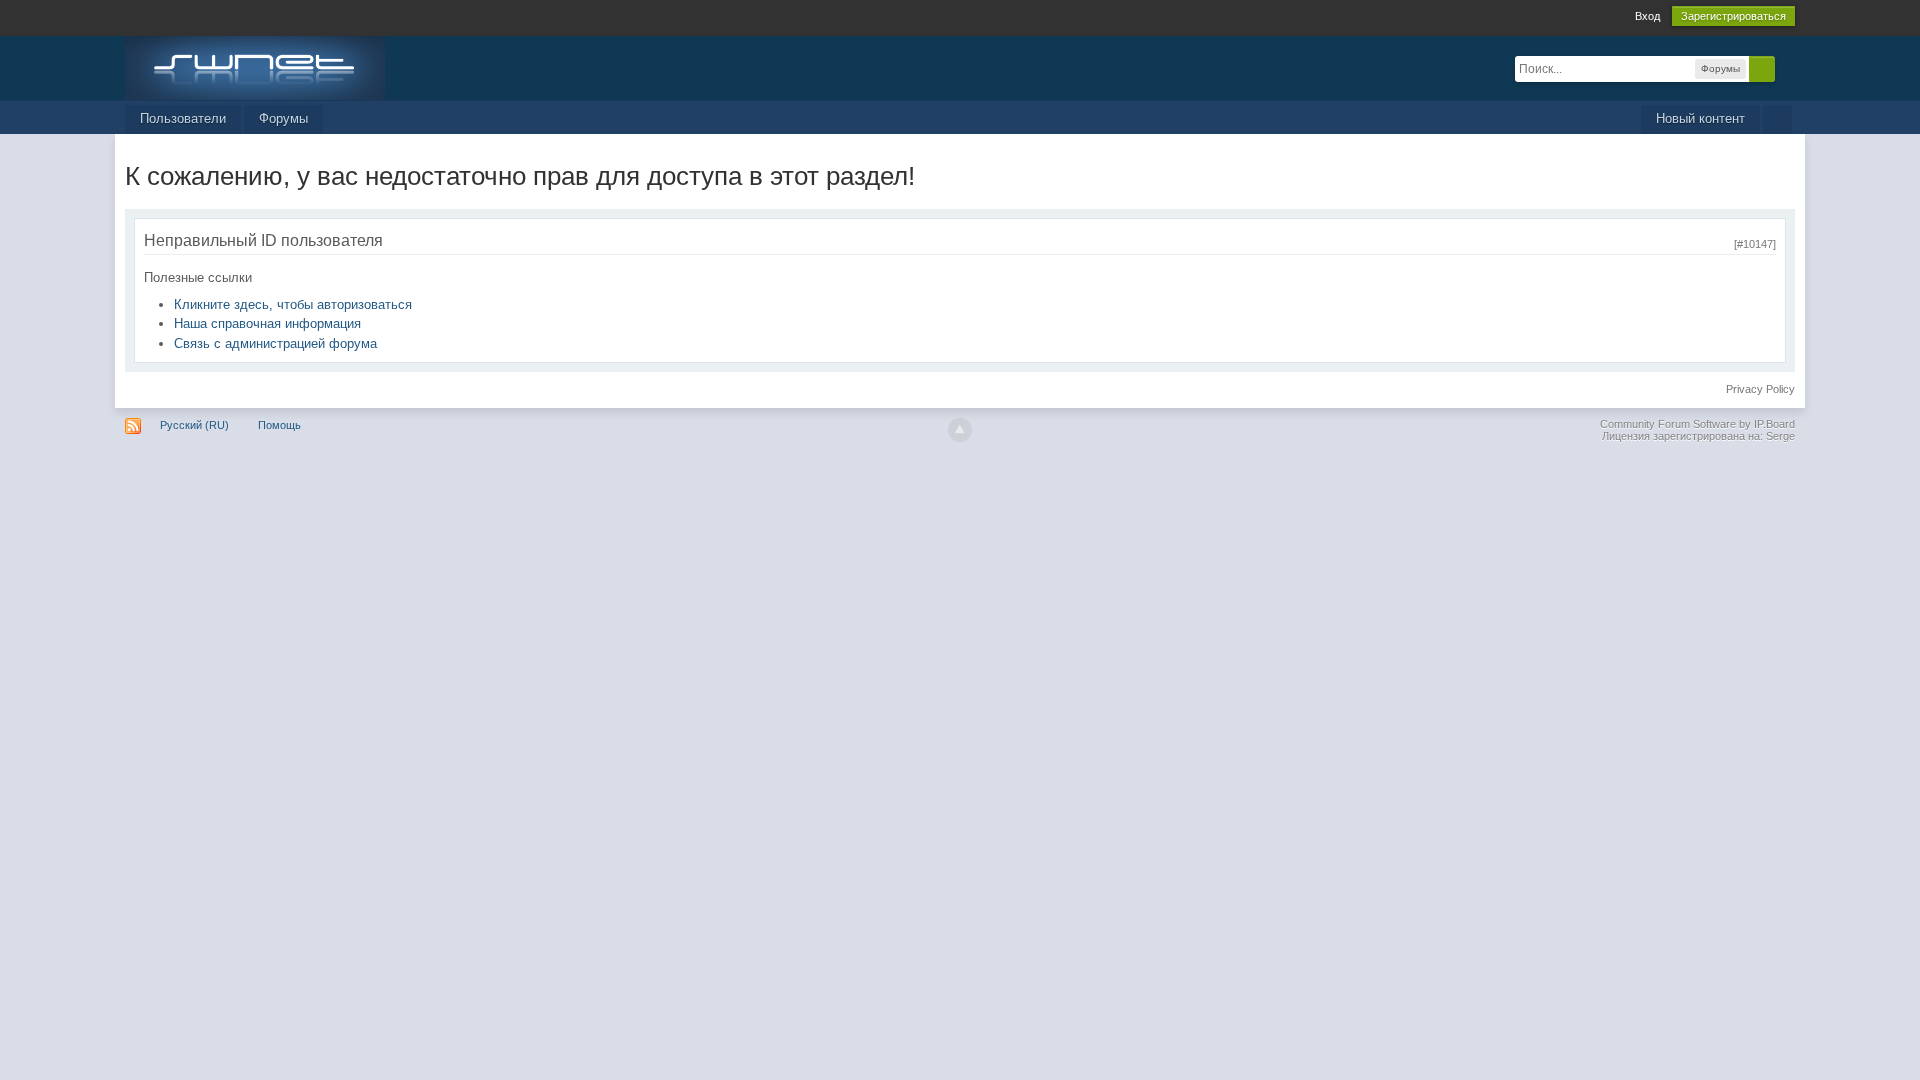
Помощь (279, 425)
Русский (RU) (194, 425)
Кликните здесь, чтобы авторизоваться (293, 304)
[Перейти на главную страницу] (255, 66)
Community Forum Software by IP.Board (1697, 424)
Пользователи (183, 118)
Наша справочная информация (267, 323)
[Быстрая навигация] (1777, 119)
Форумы (283, 118)
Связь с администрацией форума (275, 343)
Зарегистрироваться (1733, 16)
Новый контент (1700, 118)
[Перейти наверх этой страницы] (960, 430)
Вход (1647, 16)
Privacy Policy (1760, 389)
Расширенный (1787, 68)
